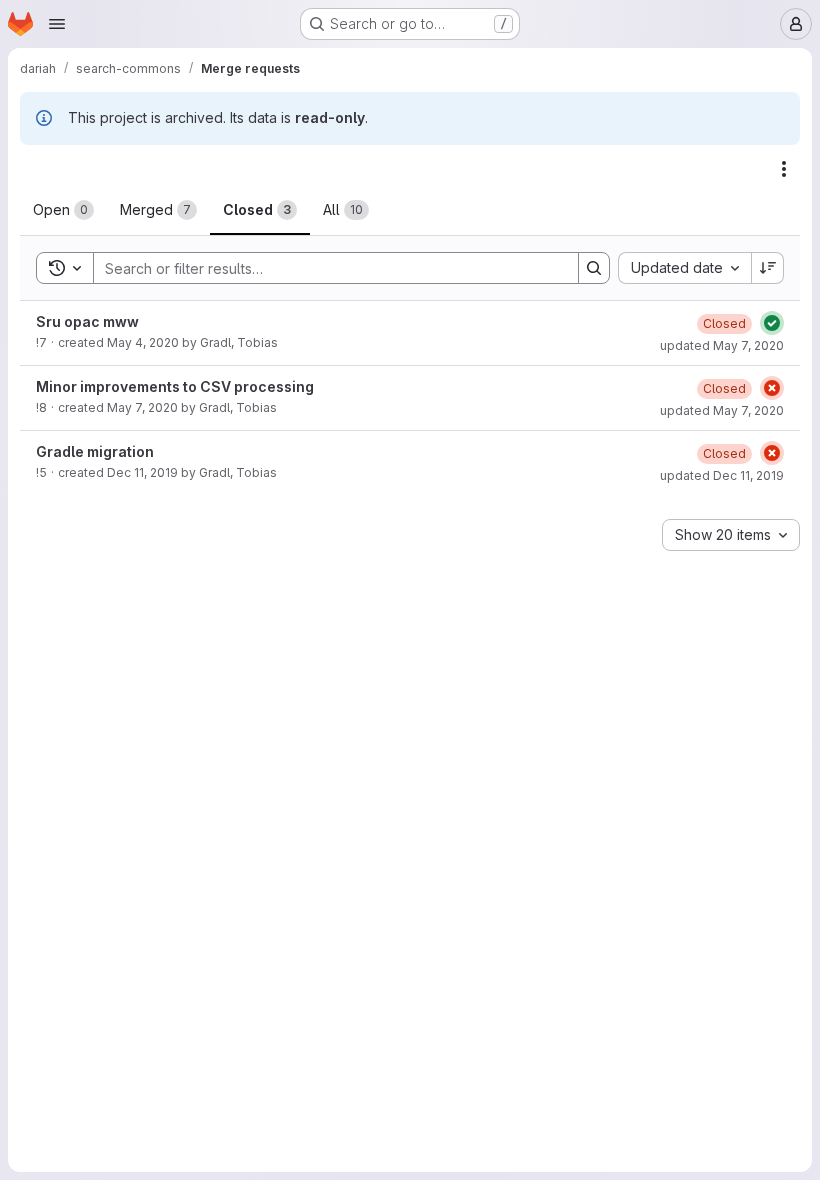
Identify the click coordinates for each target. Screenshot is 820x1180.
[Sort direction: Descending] (768, 268)
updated (722, 345)
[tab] (63, 210)
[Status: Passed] (772, 323)
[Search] (594, 268)
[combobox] (684, 268)
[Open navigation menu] (57, 24)
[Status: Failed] (772, 388)
